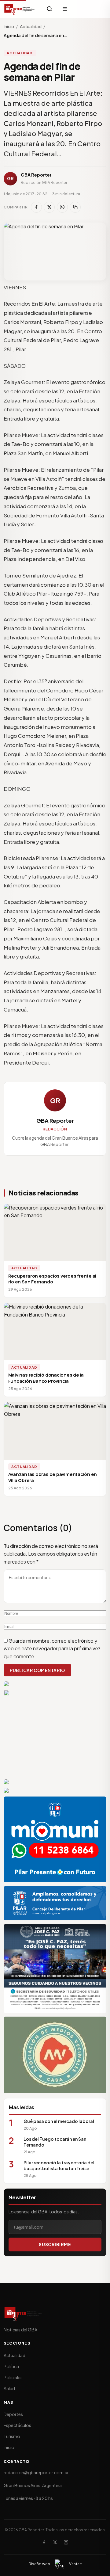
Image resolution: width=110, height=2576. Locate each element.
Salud (9, 2388)
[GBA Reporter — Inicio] (20, 9)
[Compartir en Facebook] (36, 207)
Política (11, 2366)
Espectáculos (17, 2425)
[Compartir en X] (49, 207)
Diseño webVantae (55, 2564)
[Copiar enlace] (75, 207)
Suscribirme (55, 2244)
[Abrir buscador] (50, 9)
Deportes (13, 2414)
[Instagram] (66, 2542)
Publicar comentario (37, 1670)
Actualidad (31, 26)
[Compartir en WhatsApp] (62, 207)
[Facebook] (44, 2542)
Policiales (13, 2377)
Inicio (9, 26)
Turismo (12, 2436)
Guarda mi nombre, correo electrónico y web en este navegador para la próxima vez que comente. (52, 1648)
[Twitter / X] (55, 2542)
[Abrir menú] (65, 9)
